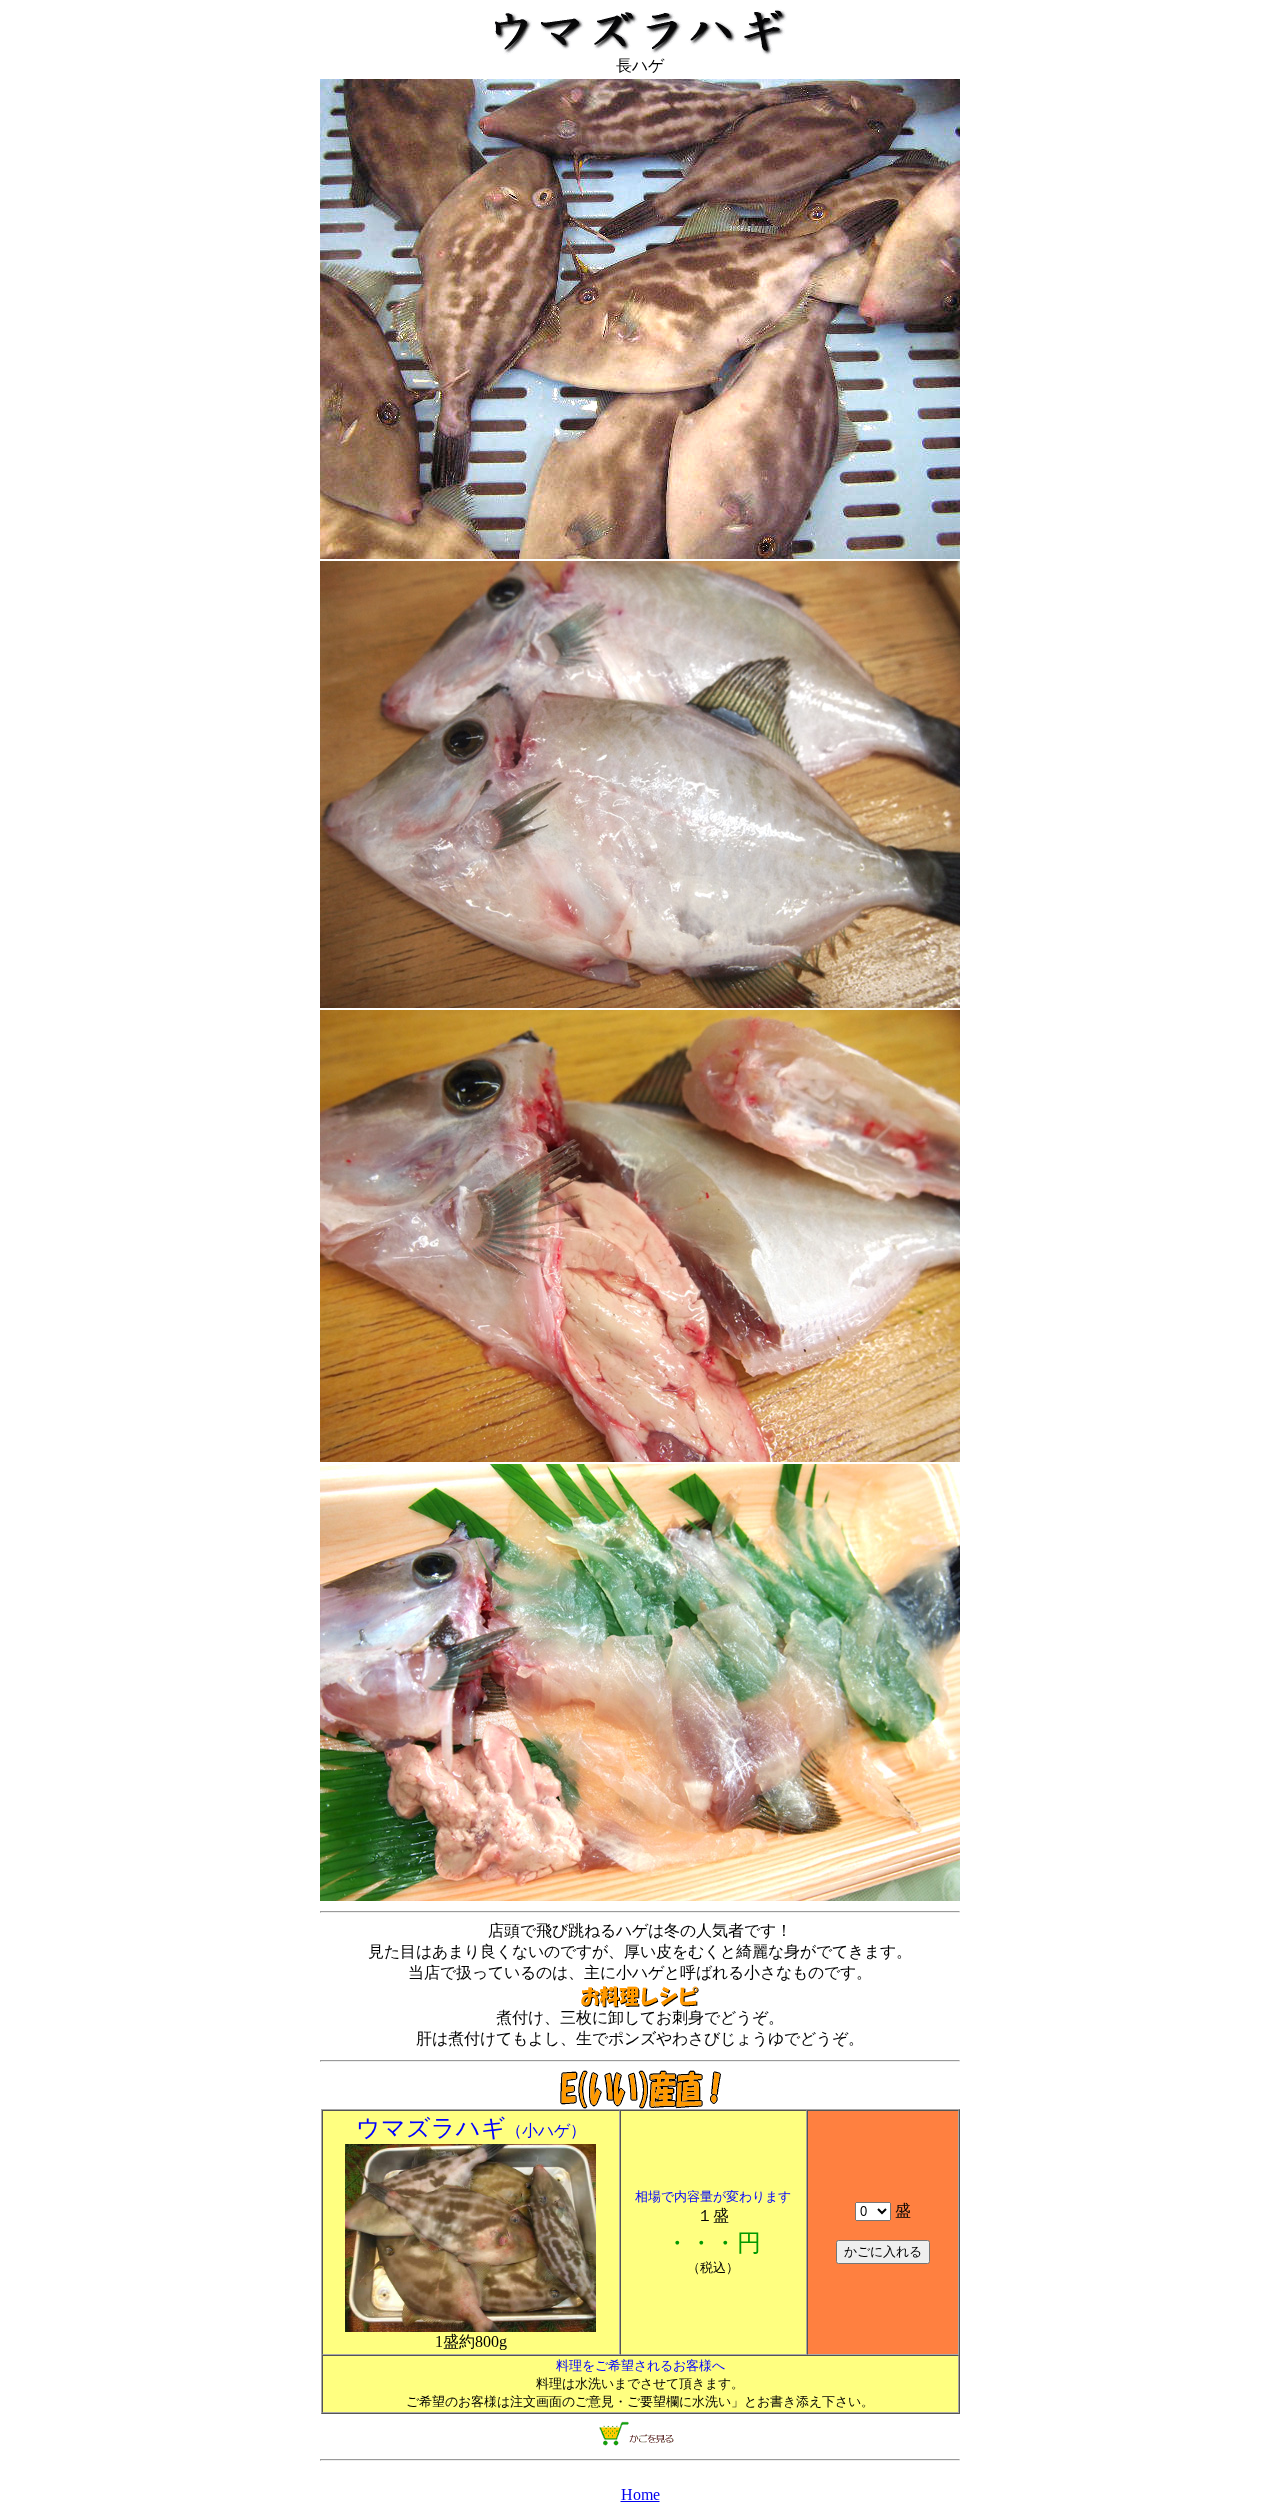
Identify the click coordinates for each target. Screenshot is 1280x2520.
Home (640, 2494)
